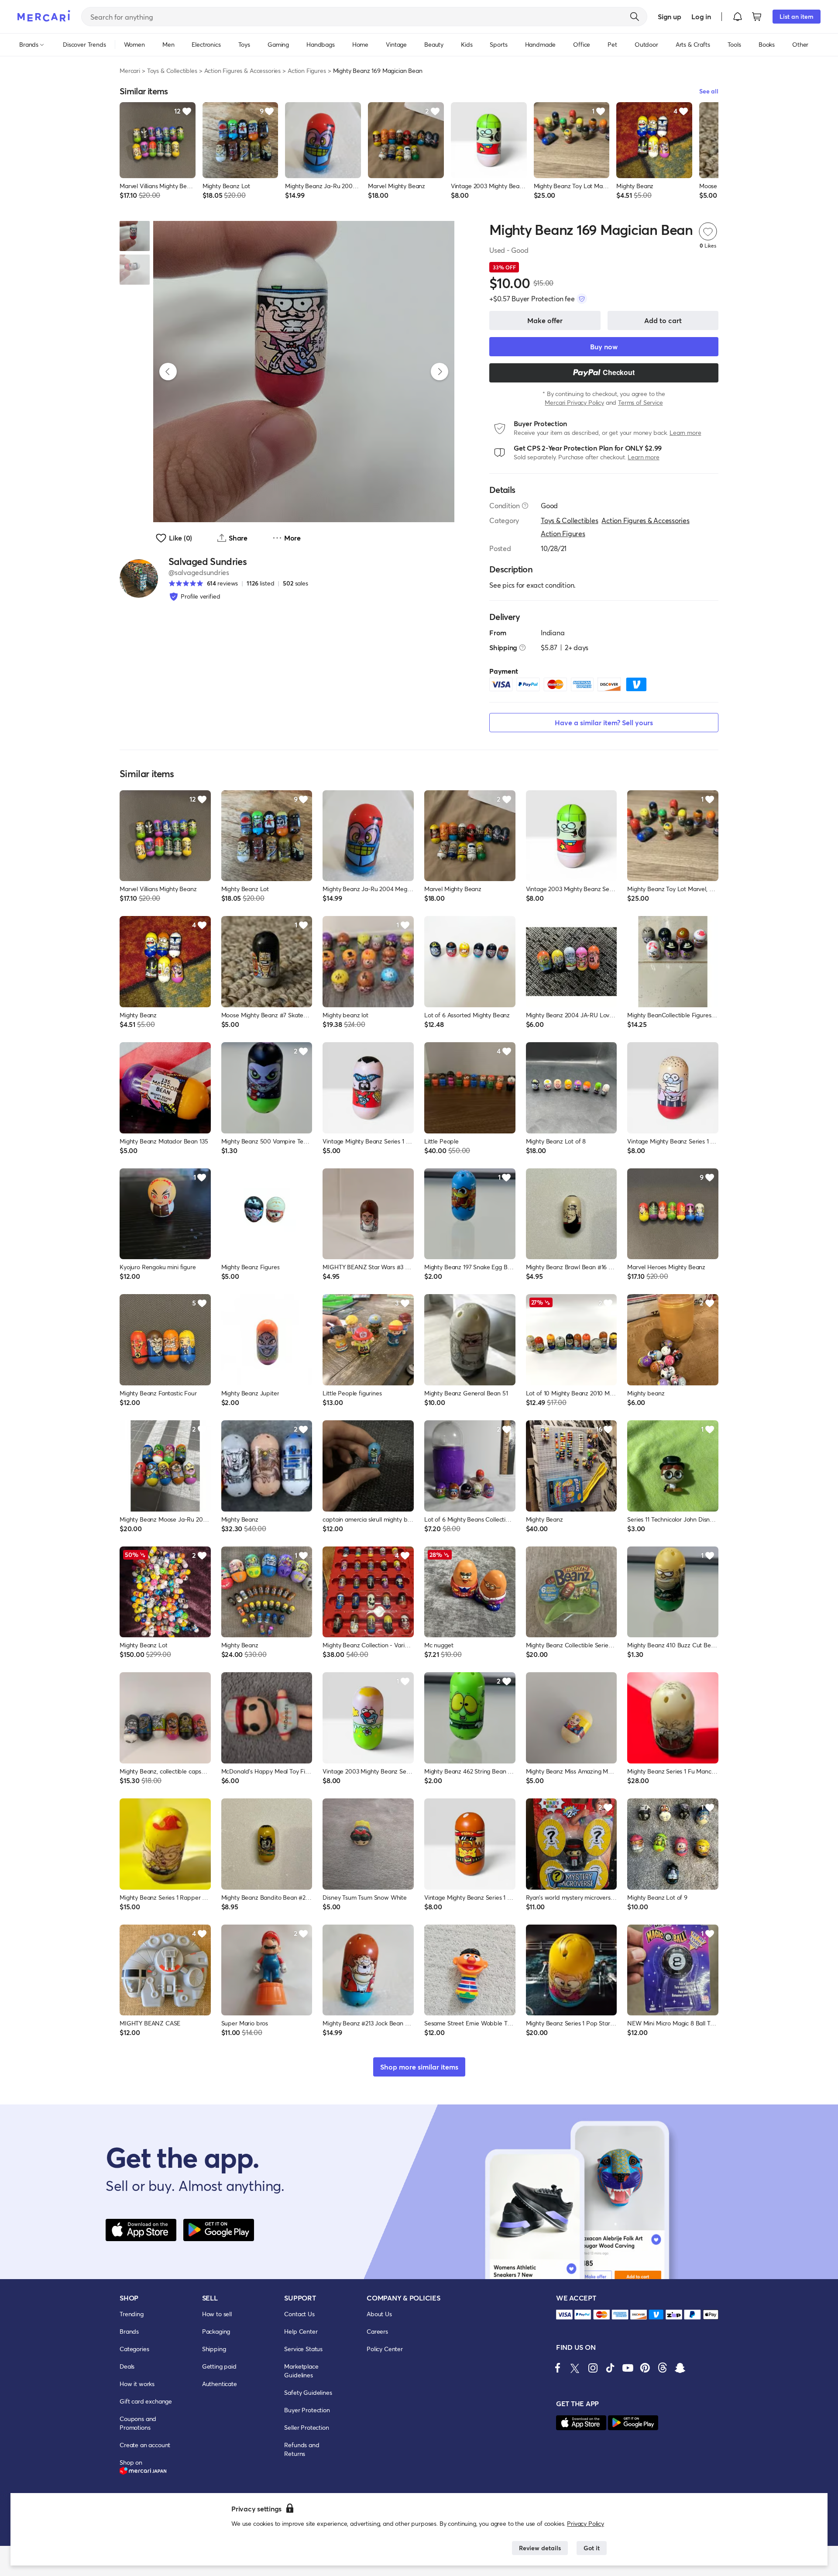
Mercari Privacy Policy (574, 402)
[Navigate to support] (564, 2315)
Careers (377, 2331)
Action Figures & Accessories (243, 71)
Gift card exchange (146, 2401)
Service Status (303, 2349)
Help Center (301, 2331)
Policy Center (385, 2349)
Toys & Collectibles (172, 71)
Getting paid (219, 2366)
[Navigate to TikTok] (610, 2368)
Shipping (214, 2349)
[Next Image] (440, 372)
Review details (540, 2548)
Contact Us (299, 2314)
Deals (127, 2366)
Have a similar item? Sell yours (604, 722)
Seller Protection (306, 2427)
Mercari (130, 71)
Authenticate (220, 2384)
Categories (134, 2349)
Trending (132, 2314)
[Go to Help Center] (525, 506)
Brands (129, 2331)
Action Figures (307, 71)
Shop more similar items (419, 2067)
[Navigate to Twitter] (575, 2368)
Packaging (216, 2331)
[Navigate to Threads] (663, 2368)
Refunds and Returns (302, 2449)
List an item (797, 16)
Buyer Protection (307, 2410)
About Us (379, 2314)
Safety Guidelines (308, 2392)
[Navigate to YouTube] (628, 2368)
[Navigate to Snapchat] (680, 2368)
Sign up (669, 16)
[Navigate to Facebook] (558, 2368)
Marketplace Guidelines (301, 2371)
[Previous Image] (168, 372)
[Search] (635, 17)
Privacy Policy (586, 2523)
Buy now (604, 346)
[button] (738, 17)
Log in (701, 16)
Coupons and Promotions (138, 2423)
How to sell (217, 2314)
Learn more (685, 432)
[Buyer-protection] (582, 299)
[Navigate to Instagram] (593, 2368)
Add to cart (663, 320)
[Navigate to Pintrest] (645, 2368)
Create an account (145, 2445)
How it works (137, 2384)
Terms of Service (640, 402)
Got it (592, 2548)
